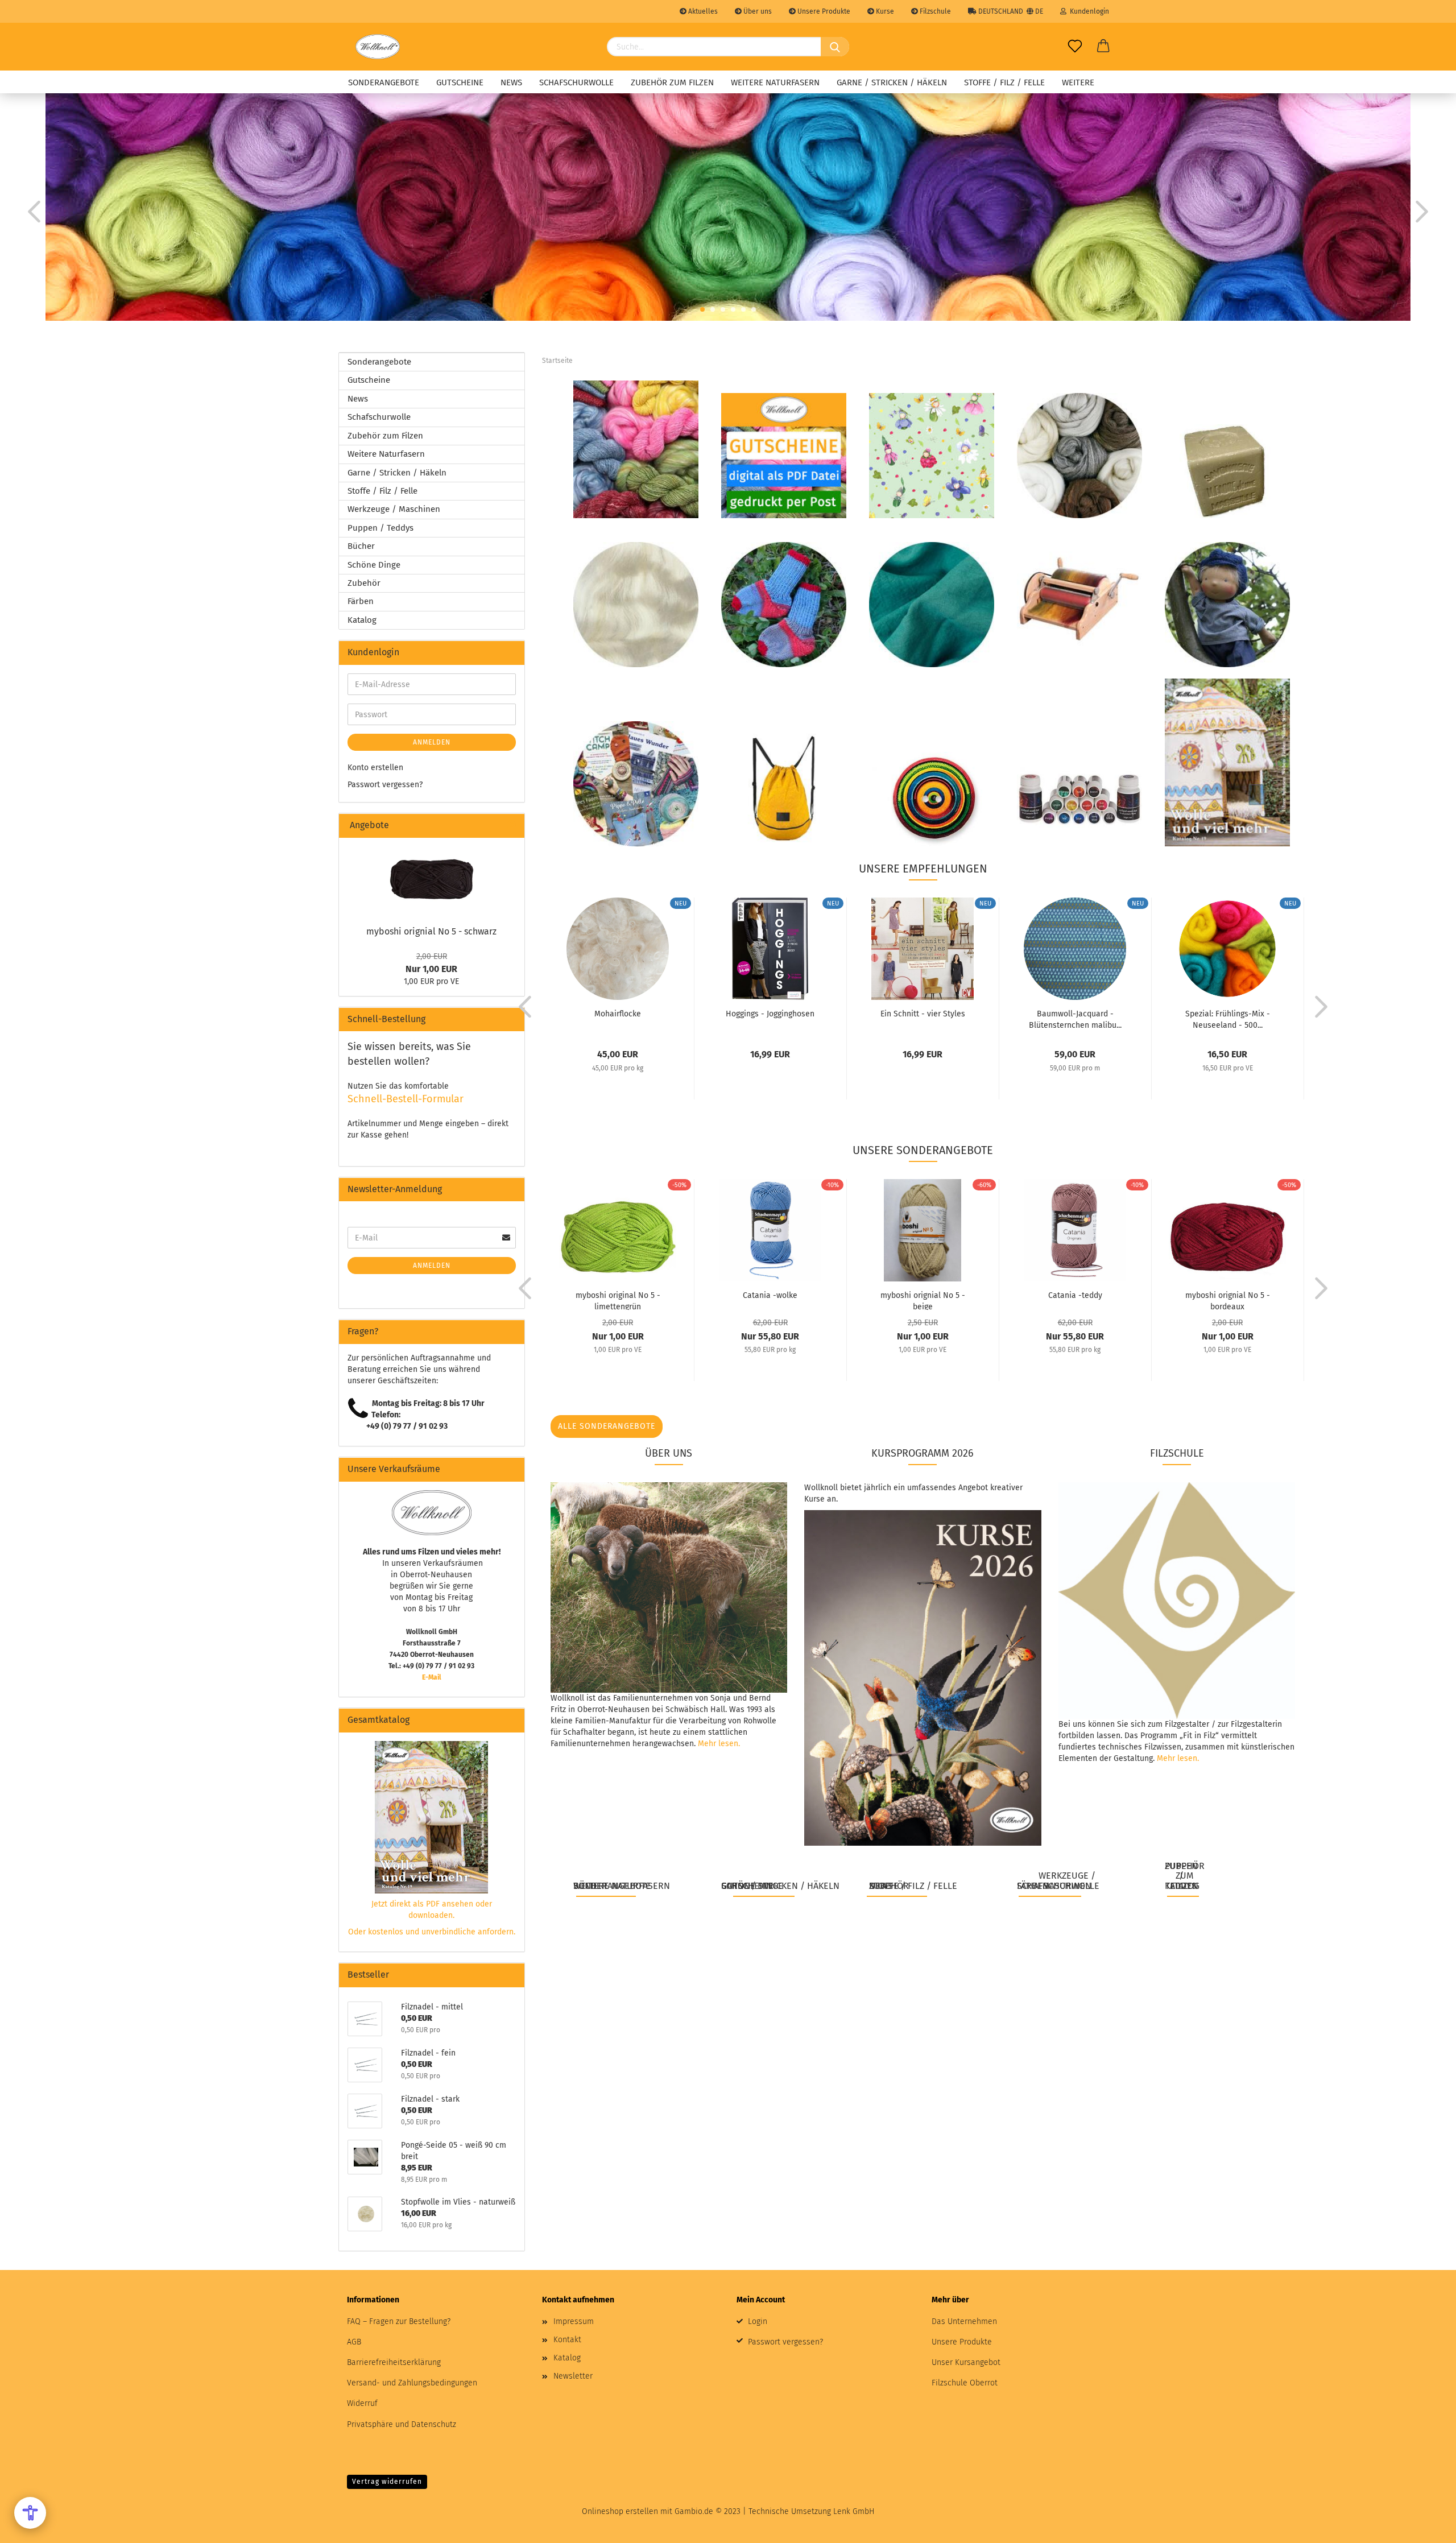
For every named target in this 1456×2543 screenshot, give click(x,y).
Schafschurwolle (576, 82)
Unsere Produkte (823, 11)
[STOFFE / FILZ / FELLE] (932, 604)
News (511, 82)
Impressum (574, 2321)
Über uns (757, 11)
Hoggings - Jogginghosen (770, 1014)
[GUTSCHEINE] (784, 455)
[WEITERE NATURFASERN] (636, 604)
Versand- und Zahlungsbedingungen (412, 2383)
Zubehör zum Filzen (672, 82)
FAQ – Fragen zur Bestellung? (399, 2321)
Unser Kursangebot (966, 2362)
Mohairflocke (618, 1014)
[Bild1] (432, 878)
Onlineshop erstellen (620, 2511)
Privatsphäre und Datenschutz (402, 2424)
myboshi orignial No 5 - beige (923, 1300)
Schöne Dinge (374, 565)
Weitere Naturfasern (775, 82)
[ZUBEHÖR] (932, 799)
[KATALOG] (1227, 762)
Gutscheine (460, 82)
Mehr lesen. (719, 1744)
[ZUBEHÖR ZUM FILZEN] (1227, 471)
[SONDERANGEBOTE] (636, 449)
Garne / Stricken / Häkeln (892, 82)
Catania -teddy (1075, 1295)
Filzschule (934, 11)
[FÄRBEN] (1079, 799)
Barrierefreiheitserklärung (394, 2362)
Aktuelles (702, 11)
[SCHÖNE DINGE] (784, 789)
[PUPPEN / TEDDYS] (1227, 604)
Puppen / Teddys (380, 528)
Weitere (1078, 82)
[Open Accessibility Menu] (30, 2513)
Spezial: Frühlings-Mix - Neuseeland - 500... (1228, 1019)
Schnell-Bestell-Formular (406, 1099)
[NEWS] (932, 455)
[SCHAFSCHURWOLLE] (1079, 455)
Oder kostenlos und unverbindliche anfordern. (432, 1932)
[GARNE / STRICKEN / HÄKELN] (784, 604)
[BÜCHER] (636, 783)
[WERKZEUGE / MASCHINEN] (1079, 597)
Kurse (884, 11)
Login (758, 2321)
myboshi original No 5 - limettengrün (618, 1300)
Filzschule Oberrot (965, 2383)
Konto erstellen (375, 768)
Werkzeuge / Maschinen (394, 509)
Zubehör (364, 583)
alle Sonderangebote (607, 1426)
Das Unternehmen (964, 2321)
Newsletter (573, 2376)
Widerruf (362, 2403)
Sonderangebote (384, 82)
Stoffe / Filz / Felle (1004, 82)
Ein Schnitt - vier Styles (923, 1014)
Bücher (361, 546)
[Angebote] (511, 826)
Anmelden (432, 742)
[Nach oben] (1425, 2526)
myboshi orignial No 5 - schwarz (431, 931)
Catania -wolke (770, 1295)
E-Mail (432, 1677)
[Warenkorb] (1103, 47)
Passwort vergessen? (385, 785)
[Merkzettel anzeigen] (1075, 47)
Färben (361, 601)
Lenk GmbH (854, 2511)
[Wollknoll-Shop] (378, 47)
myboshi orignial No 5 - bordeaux (1228, 1300)
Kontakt (567, 2340)
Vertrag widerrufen (387, 2482)
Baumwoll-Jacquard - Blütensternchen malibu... (1075, 1019)
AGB (354, 2342)
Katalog (362, 620)
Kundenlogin (1088, 11)
